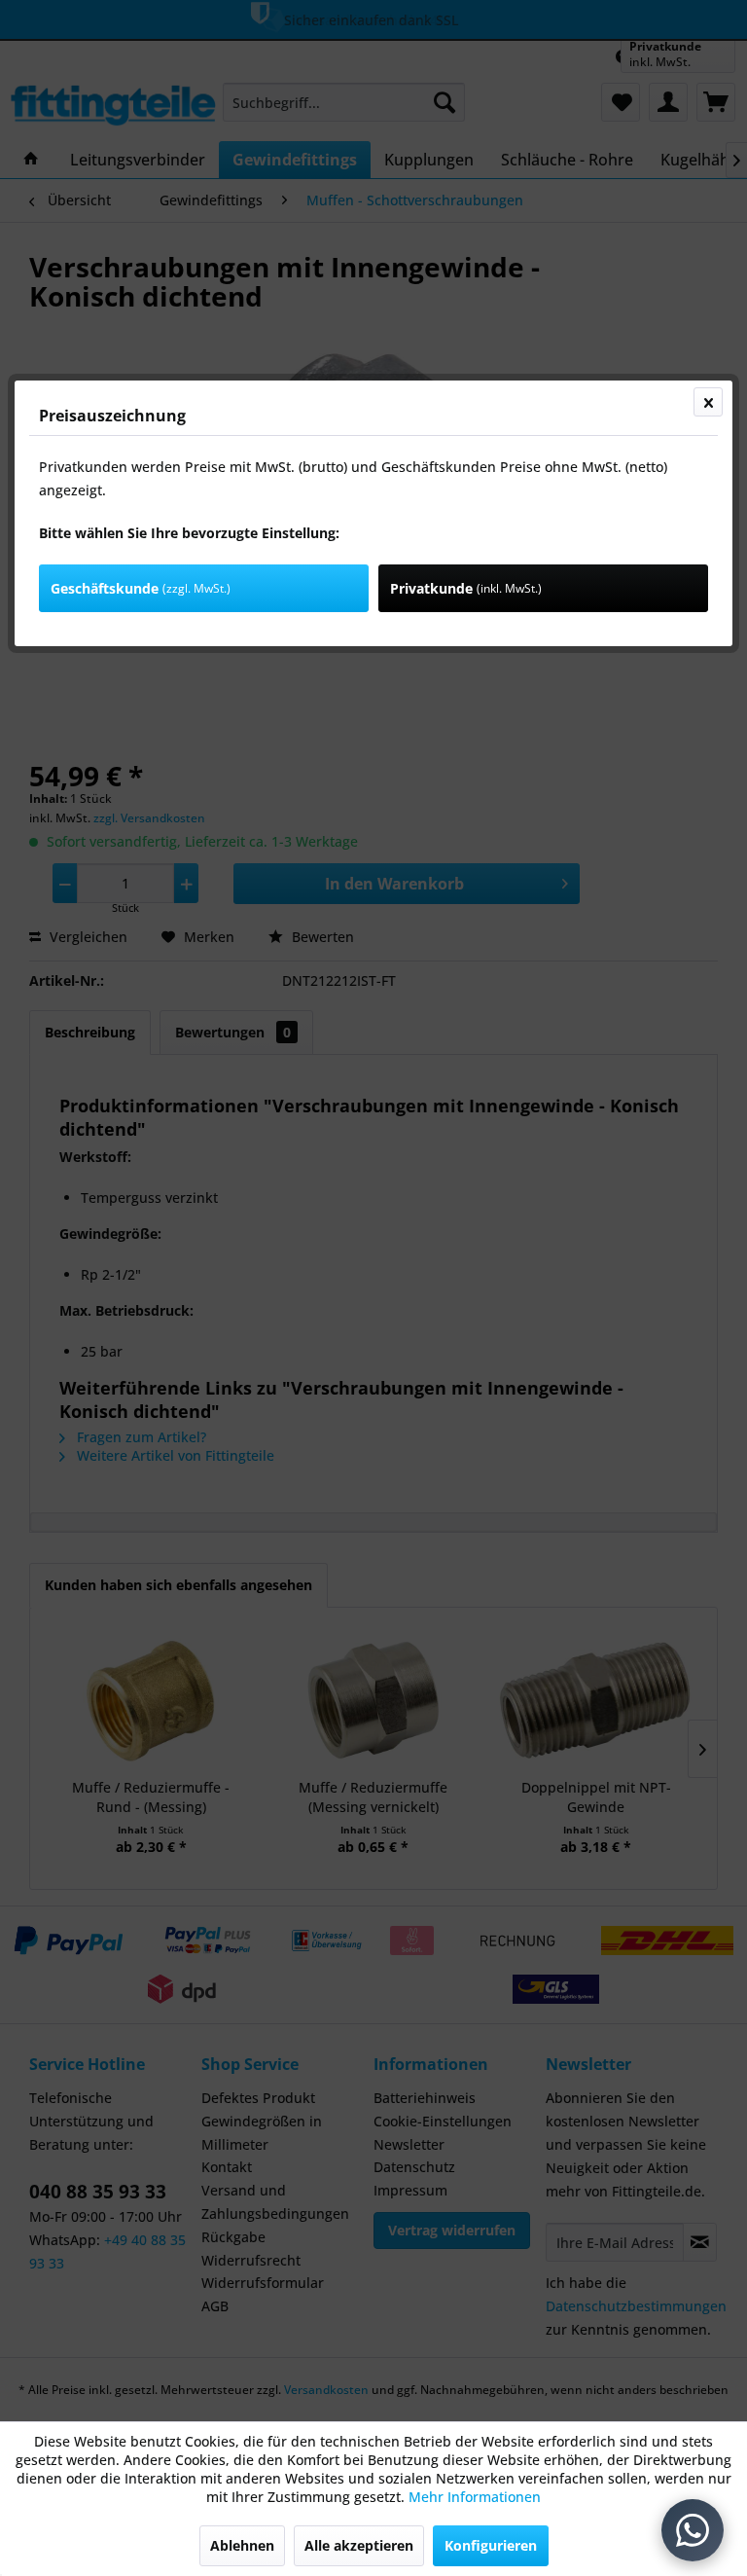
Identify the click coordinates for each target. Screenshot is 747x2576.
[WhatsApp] (693, 2530)
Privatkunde (466, 588)
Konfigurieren (491, 2545)
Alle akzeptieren (359, 2545)
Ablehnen (242, 2545)
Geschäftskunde (141, 588)
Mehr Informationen (475, 2497)
